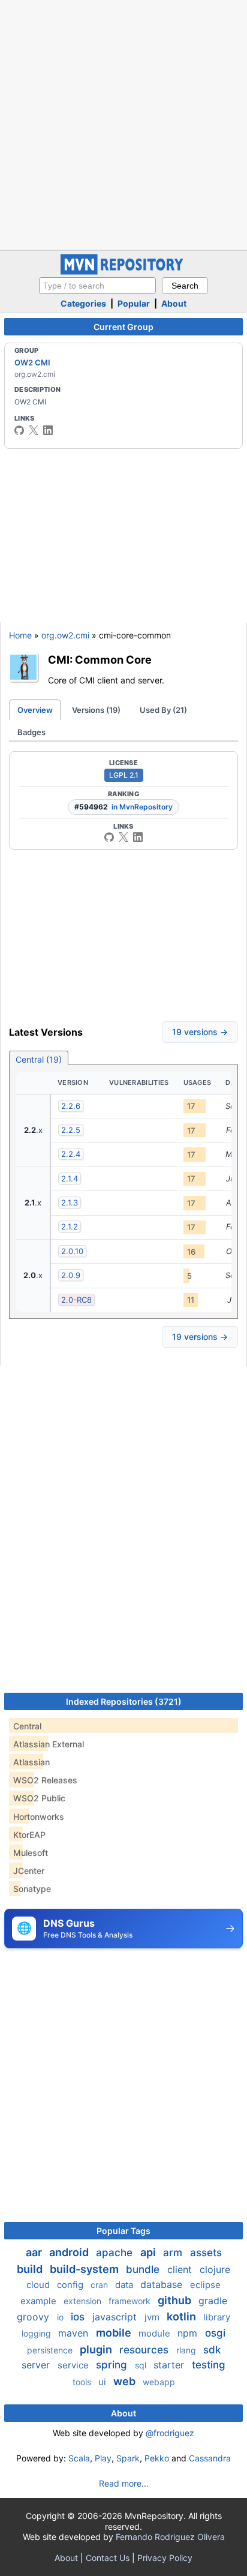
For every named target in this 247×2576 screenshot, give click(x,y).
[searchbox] (97, 286)
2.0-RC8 (76, 1300)
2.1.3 (70, 1202)
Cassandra (210, 2458)
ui (103, 2382)
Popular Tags (123, 2231)
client (181, 2269)
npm (189, 2333)
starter (170, 2365)
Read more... (124, 2483)
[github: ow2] (19, 430)
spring (113, 2365)
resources (145, 2350)
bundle (144, 2269)
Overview (35, 710)
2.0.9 (71, 1275)
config (71, 2285)
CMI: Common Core (100, 659)
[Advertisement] (123, 124)
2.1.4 (70, 1178)
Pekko (157, 2458)
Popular (134, 303)
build (31, 2269)
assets (206, 2253)
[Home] (123, 272)
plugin (97, 2349)
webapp (159, 2382)
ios (79, 2317)
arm (174, 2253)
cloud (39, 2285)
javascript (116, 2317)
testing (209, 2365)
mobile (115, 2333)
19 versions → (200, 1032)
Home (20, 635)
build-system (85, 2269)
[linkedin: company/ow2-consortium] (48, 430)
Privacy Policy (165, 2558)
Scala (79, 2458)
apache (116, 2253)
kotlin (183, 2316)
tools (83, 2382)
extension (84, 2301)
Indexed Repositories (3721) (124, 1701)
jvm (153, 2317)
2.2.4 (71, 1154)
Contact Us (108, 2558)
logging (37, 2333)
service (74, 2365)
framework (131, 2301)
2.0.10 (72, 1251)
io (61, 2317)
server (37, 2365)
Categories (83, 303)
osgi (215, 2333)
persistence (51, 2350)
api (149, 2252)
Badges (31, 732)
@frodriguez (170, 2433)
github (176, 2300)
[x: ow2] (34, 430)
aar (35, 2252)
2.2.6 (71, 1106)
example (40, 2301)
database (163, 2284)
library (217, 2317)
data (125, 2285)
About (174, 303)
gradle (213, 2301)
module (156, 2333)
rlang (187, 2350)
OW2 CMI (32, 362)
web (126, 2381)
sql (142, 2365)
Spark (128, 2458)
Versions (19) (96, 710)
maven (75, 2333)
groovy (34, 2317)
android (70, 2252)
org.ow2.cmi (65, 635)
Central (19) (39, 1059)
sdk (212, 2350)
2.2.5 (71, 1130)
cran (100, 2285)
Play (103, 2458)
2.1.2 (70, 1226)
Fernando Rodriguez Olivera (170, 2537)
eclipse (205, 2285)
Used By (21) (163, 710)
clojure (215, 2269)
